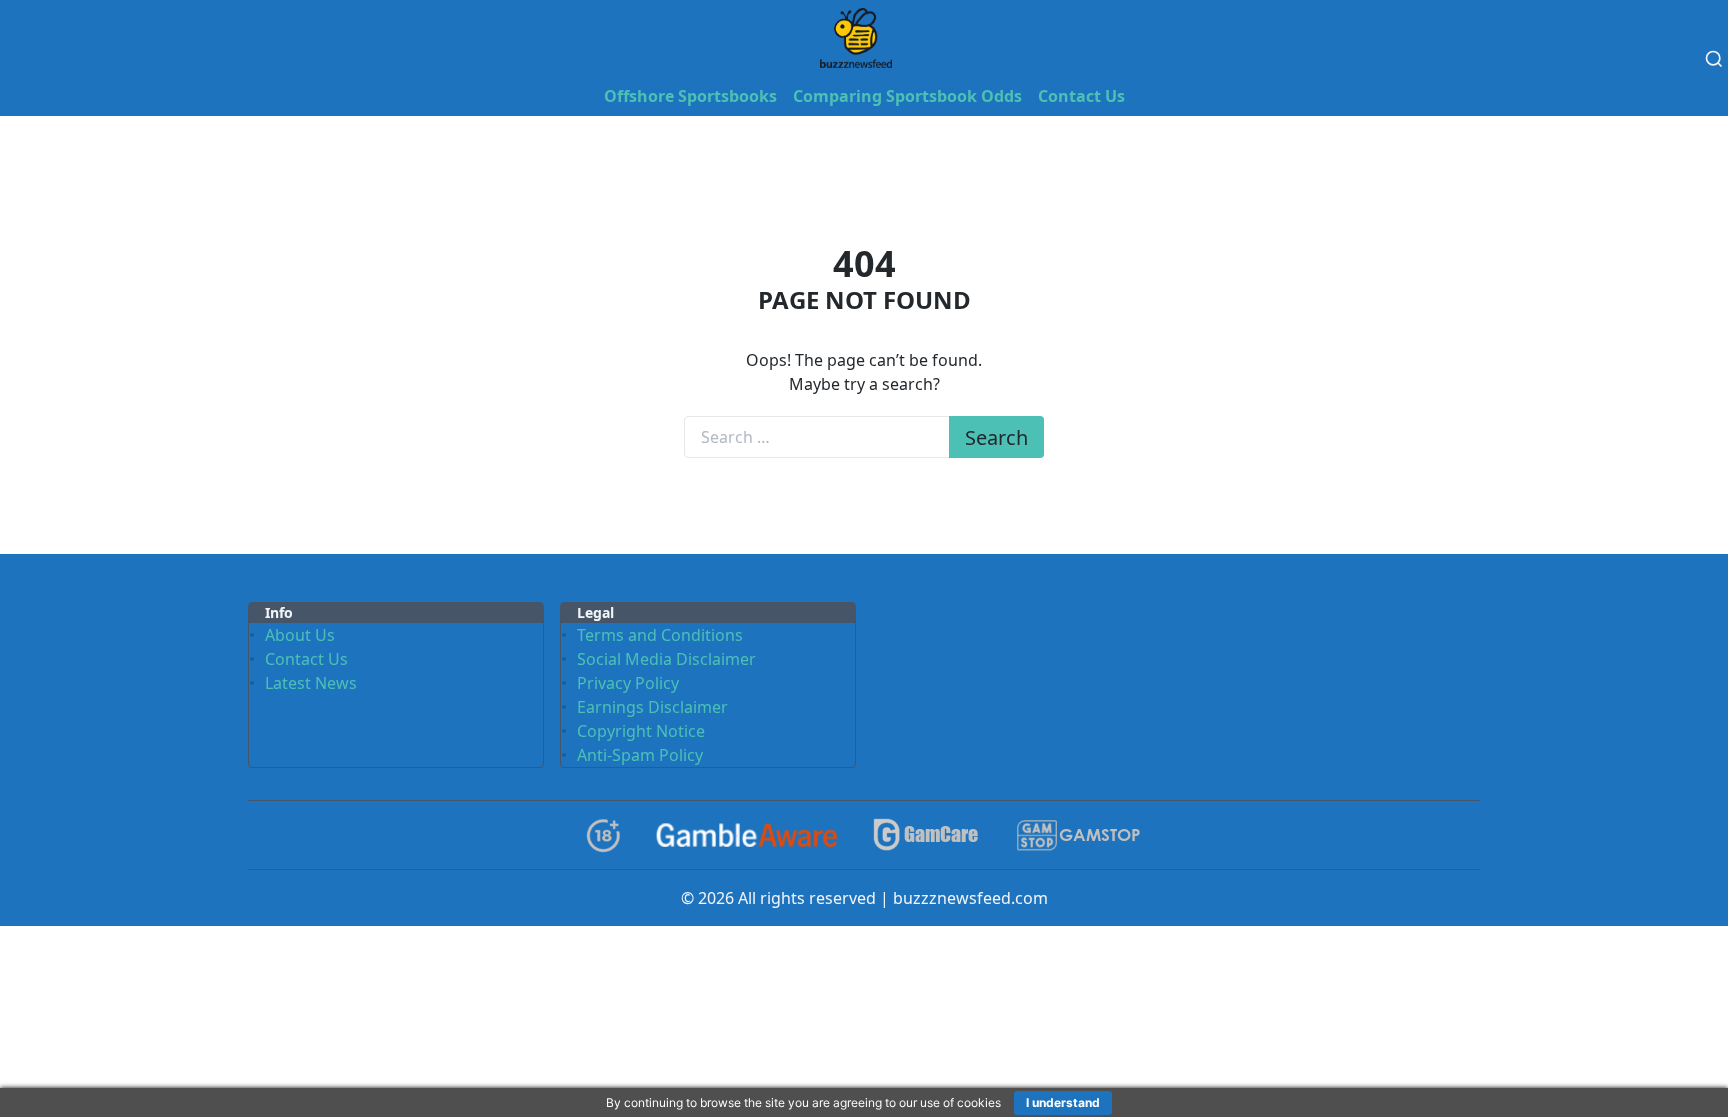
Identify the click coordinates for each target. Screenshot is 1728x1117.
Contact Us (1081, 96)
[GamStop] (1078, 835)
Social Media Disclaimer (666, 659)
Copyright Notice (641, 731)
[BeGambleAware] (746, 835)
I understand (1063, 1102)
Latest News (311, 683)
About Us (300, 635)
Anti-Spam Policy (640, 755)
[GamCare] (926, 835)
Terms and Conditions (660, 635)
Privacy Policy (628, 683)
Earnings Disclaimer (652, 707)
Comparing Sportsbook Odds (907, 96)
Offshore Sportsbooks (690, 96)
